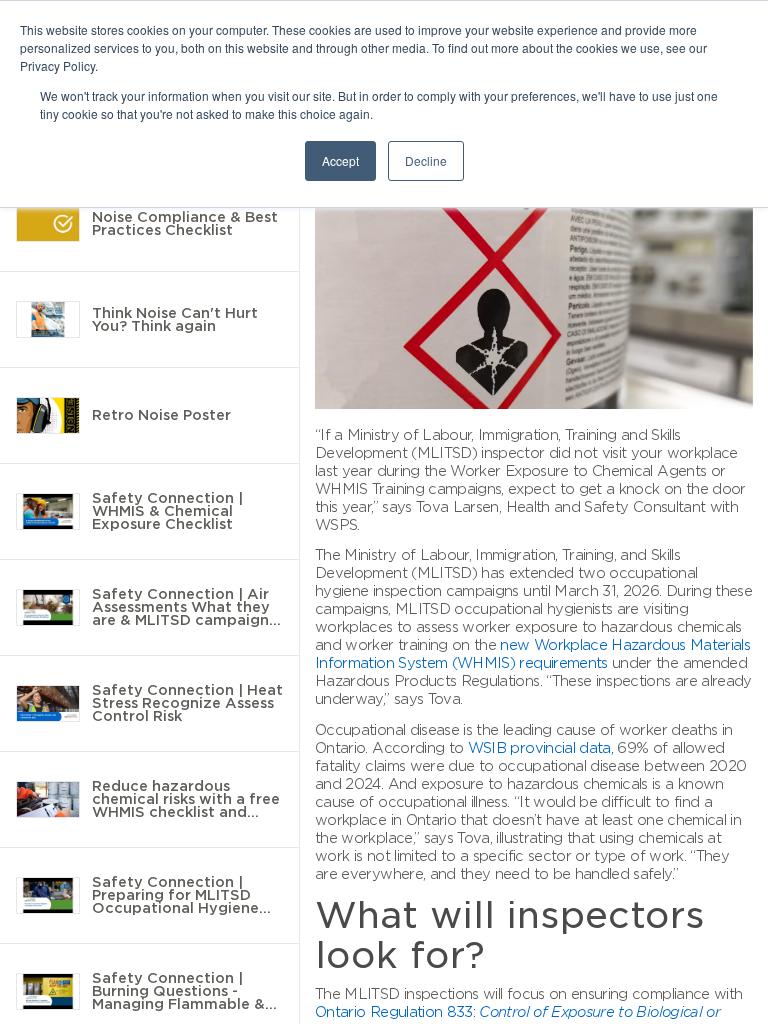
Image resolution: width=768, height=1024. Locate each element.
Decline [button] (426, 160)
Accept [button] (340, 160)
